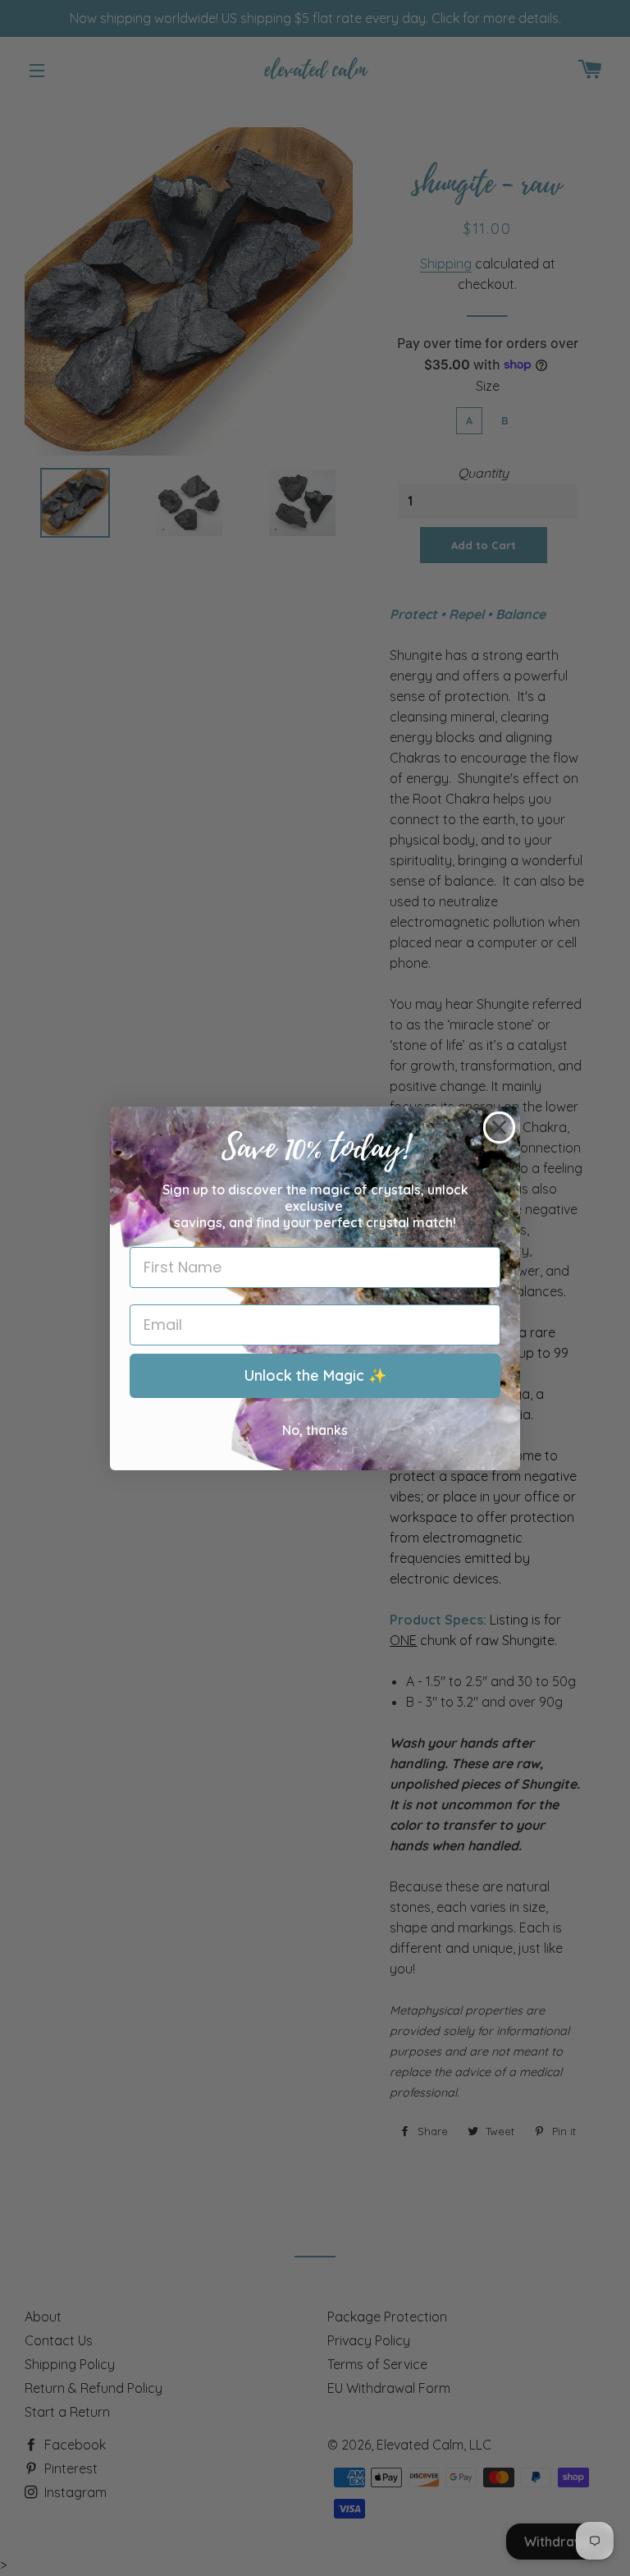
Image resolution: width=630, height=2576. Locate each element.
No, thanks (315, 1430)
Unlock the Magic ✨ (315, 1375)
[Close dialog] (499, 1128)
